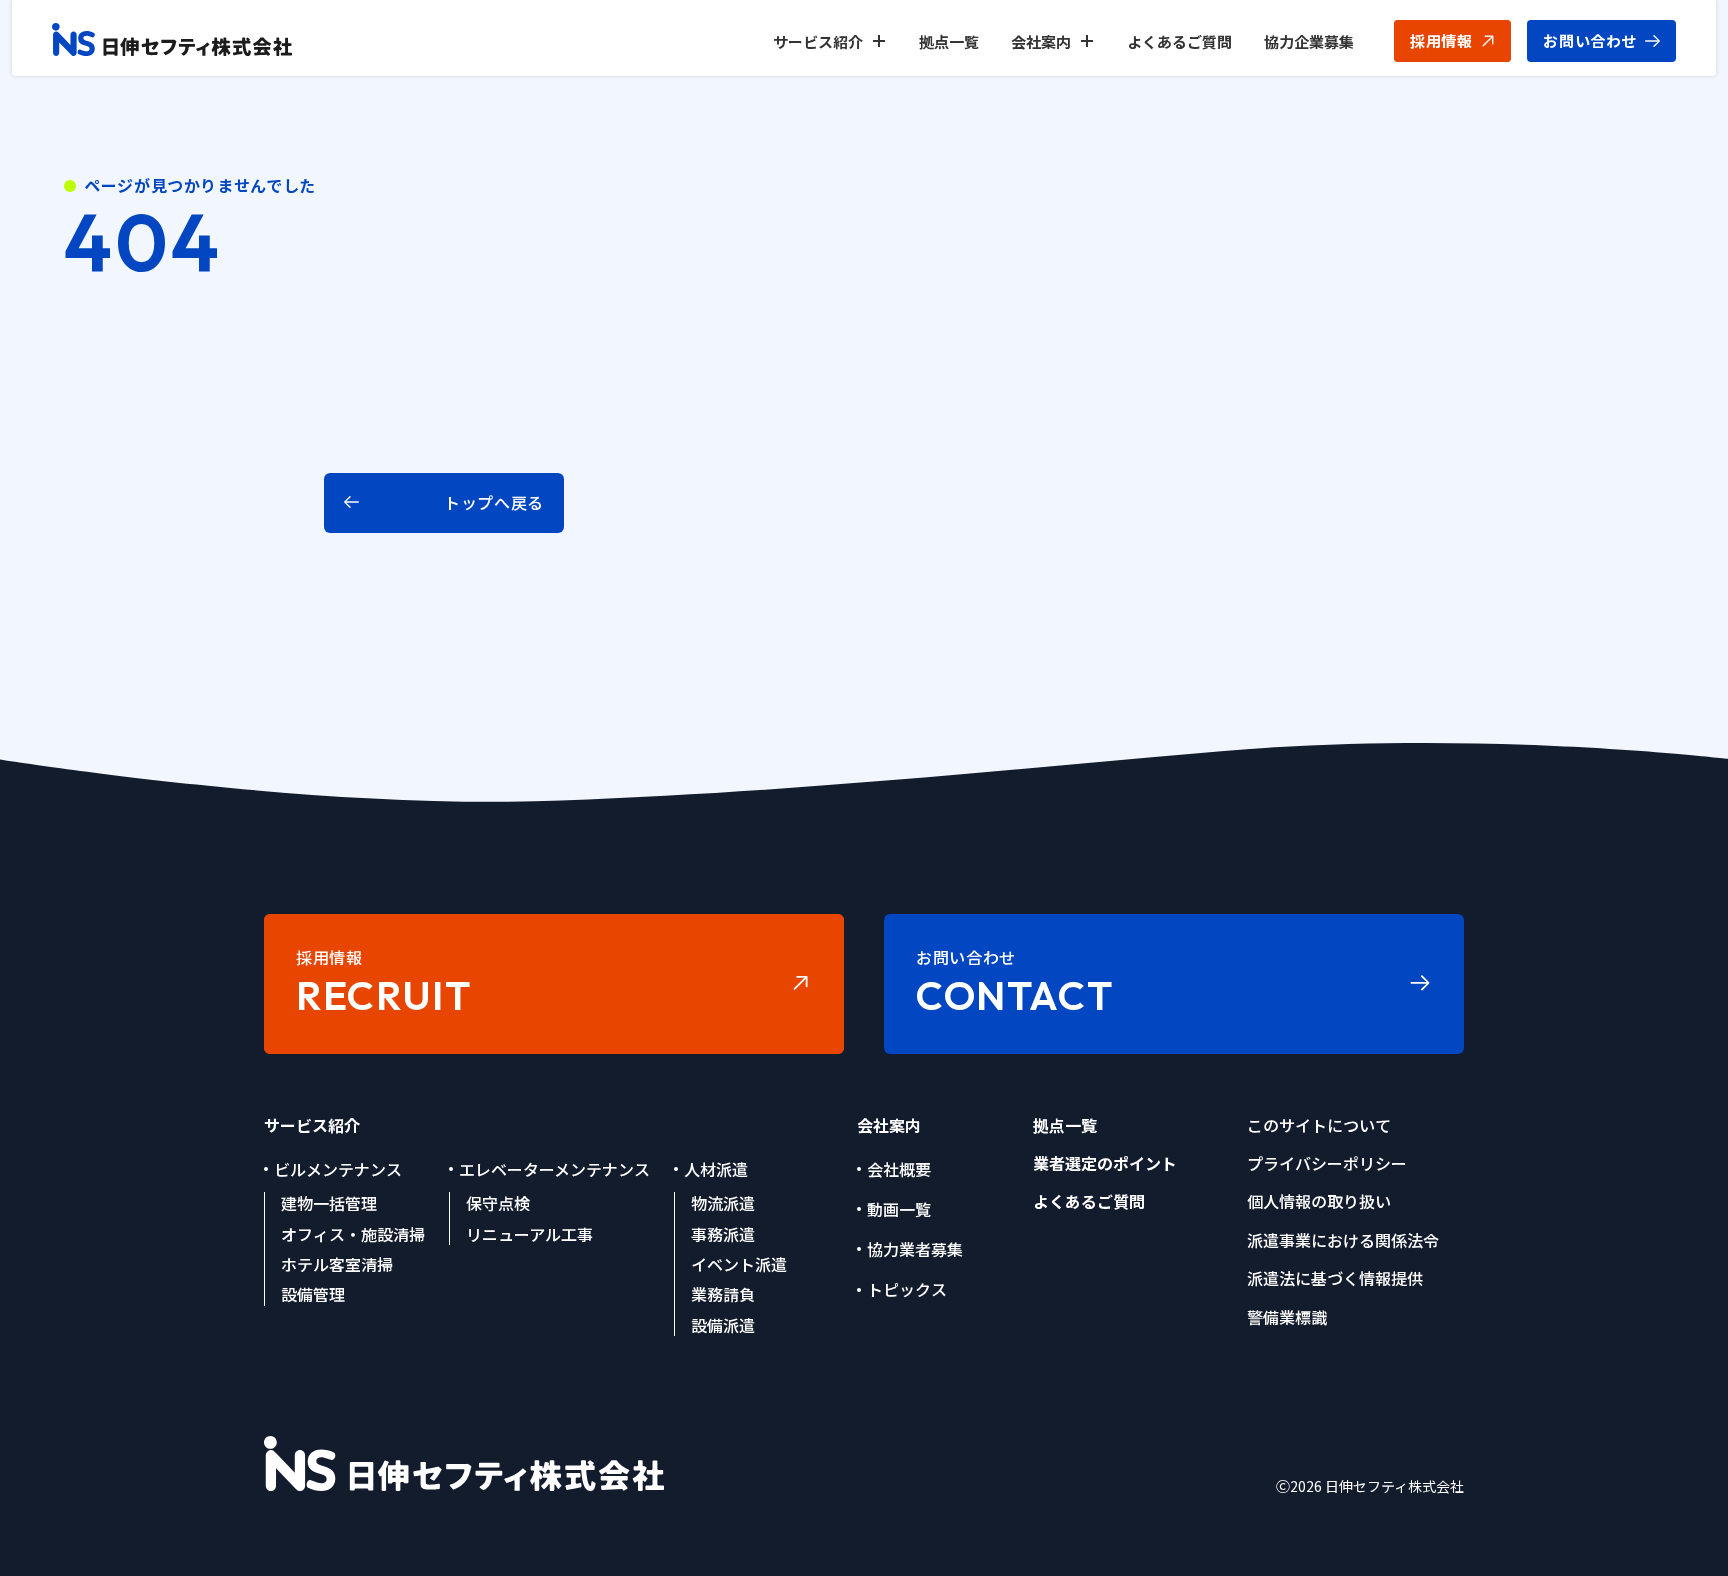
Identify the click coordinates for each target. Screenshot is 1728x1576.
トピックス (907, 1289)
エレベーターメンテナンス (554, 1169)
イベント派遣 (739, 1264)
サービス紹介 (818, 41)
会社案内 (1041, 41)
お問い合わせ (1590, 40)
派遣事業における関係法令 (1343, 1240)
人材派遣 (716, 1169)
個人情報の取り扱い (1319, 1201)
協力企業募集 (1309, 41)
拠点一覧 (949, 41)
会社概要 (899, 1169)
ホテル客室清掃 (337, 1264)
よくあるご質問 (1179, 41)
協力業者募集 (915, 1249)
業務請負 (723, 1294)
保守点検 (498, 1203)
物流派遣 (723, 1203)
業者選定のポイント (1105, 1163)
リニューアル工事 (529, 1234)
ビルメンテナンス (338, 1169)
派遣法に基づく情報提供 (1335, 1278)
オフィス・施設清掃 (353, 1234)
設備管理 (313, 1294)
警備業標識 (1287, 1317)
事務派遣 (723, 1234)
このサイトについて (1319, 1125)
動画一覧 (899, 1209)
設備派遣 (723, 1325)
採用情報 (1441, 40)
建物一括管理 (329, 1203)
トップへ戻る (494, 502)
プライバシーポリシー (1327, 1163)
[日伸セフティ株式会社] (172, 41)
